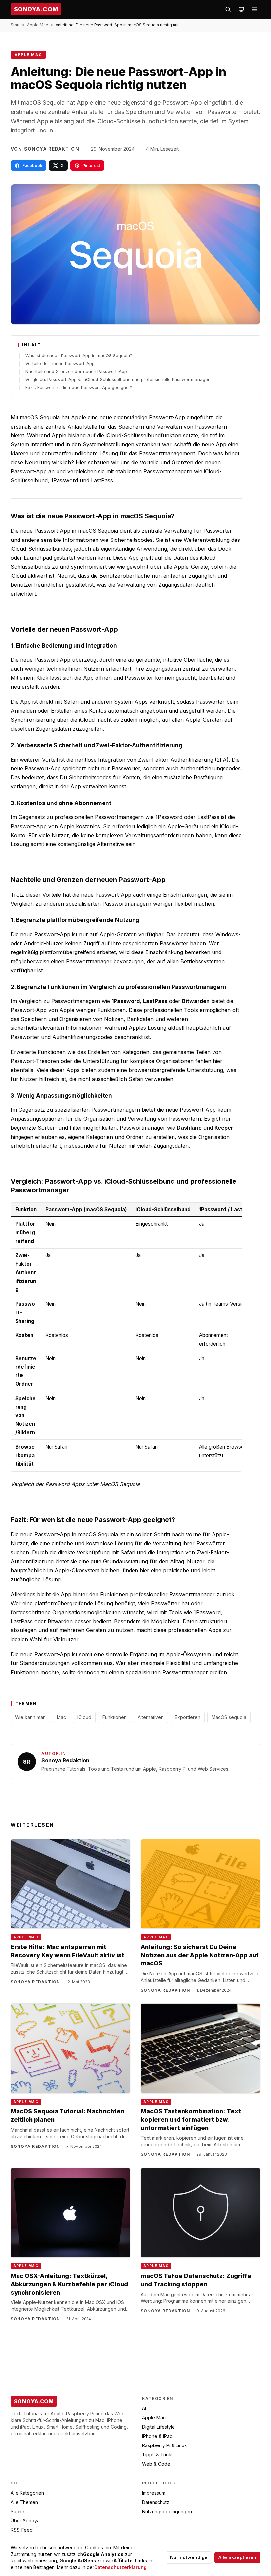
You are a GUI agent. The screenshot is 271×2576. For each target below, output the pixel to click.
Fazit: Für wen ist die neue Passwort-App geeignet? (79, 387)
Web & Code (156, 2464)
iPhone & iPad (157, 2436)
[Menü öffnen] (254, 9)
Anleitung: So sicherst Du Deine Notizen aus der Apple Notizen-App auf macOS (200, 1955)
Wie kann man (30, 1717)
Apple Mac (38, 25)
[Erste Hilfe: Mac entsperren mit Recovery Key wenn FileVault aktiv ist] (70, 1884)
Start (15, 25)
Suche (18, 2511)
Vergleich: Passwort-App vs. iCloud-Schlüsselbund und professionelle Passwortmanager (117, 379)
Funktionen (115, 1717)
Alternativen (151, 1717)
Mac (61, 1717)
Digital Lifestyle (158, 2427)
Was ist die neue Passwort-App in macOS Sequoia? (79, 355)
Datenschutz (156, 2502)
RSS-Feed (22, 2530)
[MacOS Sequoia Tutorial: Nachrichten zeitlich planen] (70, 2048)
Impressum (154, 2493)
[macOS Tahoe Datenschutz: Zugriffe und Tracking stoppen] (201, 2213)
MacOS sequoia (229, 1717)
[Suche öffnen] (228, 9)
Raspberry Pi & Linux (165, 2445)
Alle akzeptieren (237, 2557)
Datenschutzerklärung (120, 2567)
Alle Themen (24, 2502)
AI (144, 2408)
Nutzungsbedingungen (167, 2511)
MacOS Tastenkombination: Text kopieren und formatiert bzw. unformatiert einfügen (191, 2120)
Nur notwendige (189, 2557)
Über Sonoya (25, 2521)
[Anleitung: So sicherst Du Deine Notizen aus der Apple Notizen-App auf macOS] (201, 1884)
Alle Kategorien (27, 2493)
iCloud (84, 1717)
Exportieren (188, 1717)
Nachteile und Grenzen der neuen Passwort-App (76, 371)
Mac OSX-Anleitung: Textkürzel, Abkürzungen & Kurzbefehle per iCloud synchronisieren (69, 2284)
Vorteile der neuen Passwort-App (60, 363)
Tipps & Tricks (158, 2455)
